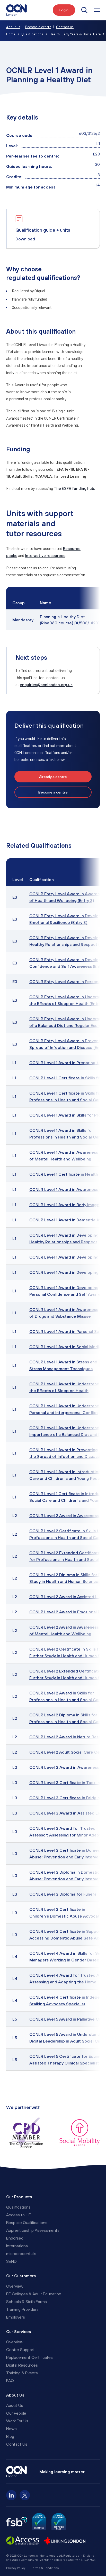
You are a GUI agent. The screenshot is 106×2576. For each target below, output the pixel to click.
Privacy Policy (16, 2568)
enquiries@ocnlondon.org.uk (46, 684)
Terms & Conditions (45, 2568)
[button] (97, 10)
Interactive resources (45, 555)
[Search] (84, 10)
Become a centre (38, 27)
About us (13, 27)
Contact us (65, 27)
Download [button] (25, 239)
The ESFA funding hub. (74, 488)
